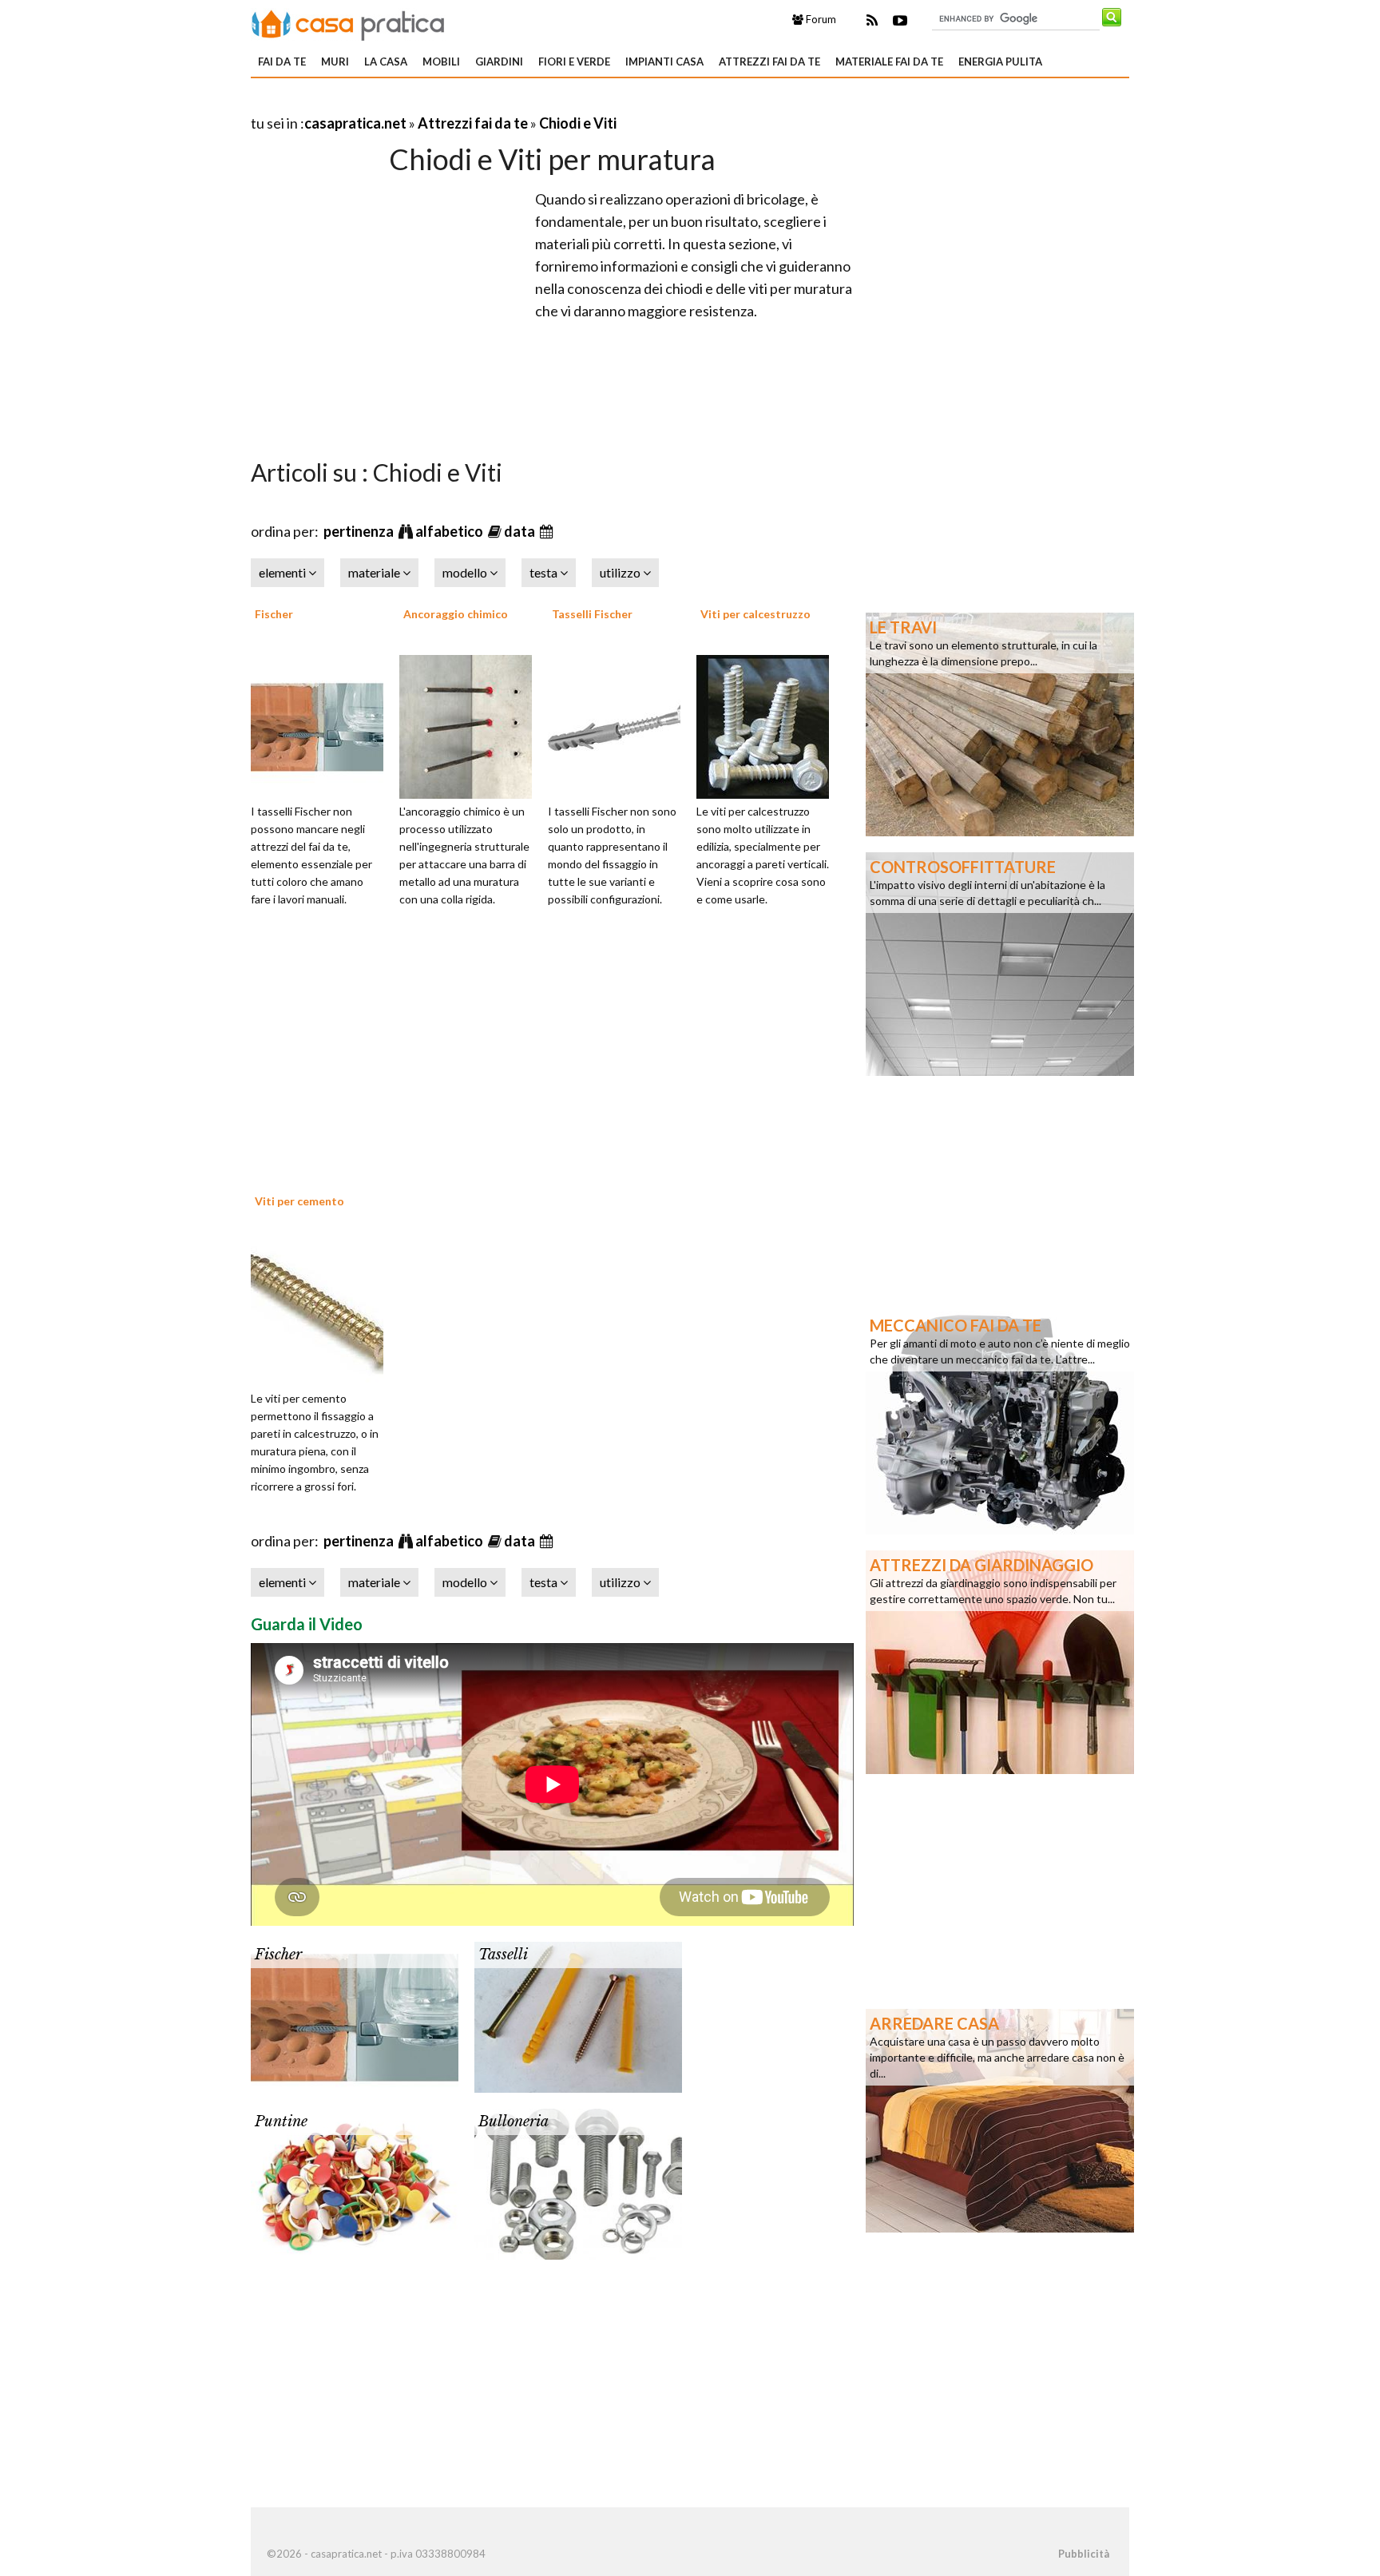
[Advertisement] (438, 103)
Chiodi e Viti (578, 123)
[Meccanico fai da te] (1000, 1421)
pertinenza (360, 531)
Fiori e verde (574, 62)
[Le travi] (1000, 723)
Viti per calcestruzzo (755, 614)
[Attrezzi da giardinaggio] (1000, 1661)
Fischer (274, 614)
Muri (335, 62)
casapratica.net (355, 123)
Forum (820, 19)
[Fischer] (323, 724)
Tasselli (503, 1955)
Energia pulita (1000, 62)
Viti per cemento (299, 1201)
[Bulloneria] (578, 2182)
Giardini (499, 62)
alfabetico (450, 531)
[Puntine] (355, 2182)
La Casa (386, 62)
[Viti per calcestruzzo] (768, 724)
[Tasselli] (578, 2015)
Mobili (441, 62)
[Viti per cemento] (323, 1312)
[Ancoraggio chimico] (471, 724)
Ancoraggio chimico (456, 614)
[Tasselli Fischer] (620, 724)
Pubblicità (1084, 2554)
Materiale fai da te (889, 62)
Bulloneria (514, 2122)
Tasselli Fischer (592, 614)
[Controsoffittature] (1000, 963)
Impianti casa (664, 62)
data (521, 531)
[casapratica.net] (348, 22)
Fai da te (282, 62)
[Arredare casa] (1000, 2119)
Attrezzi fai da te (769, 62)
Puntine (281, 2122)
